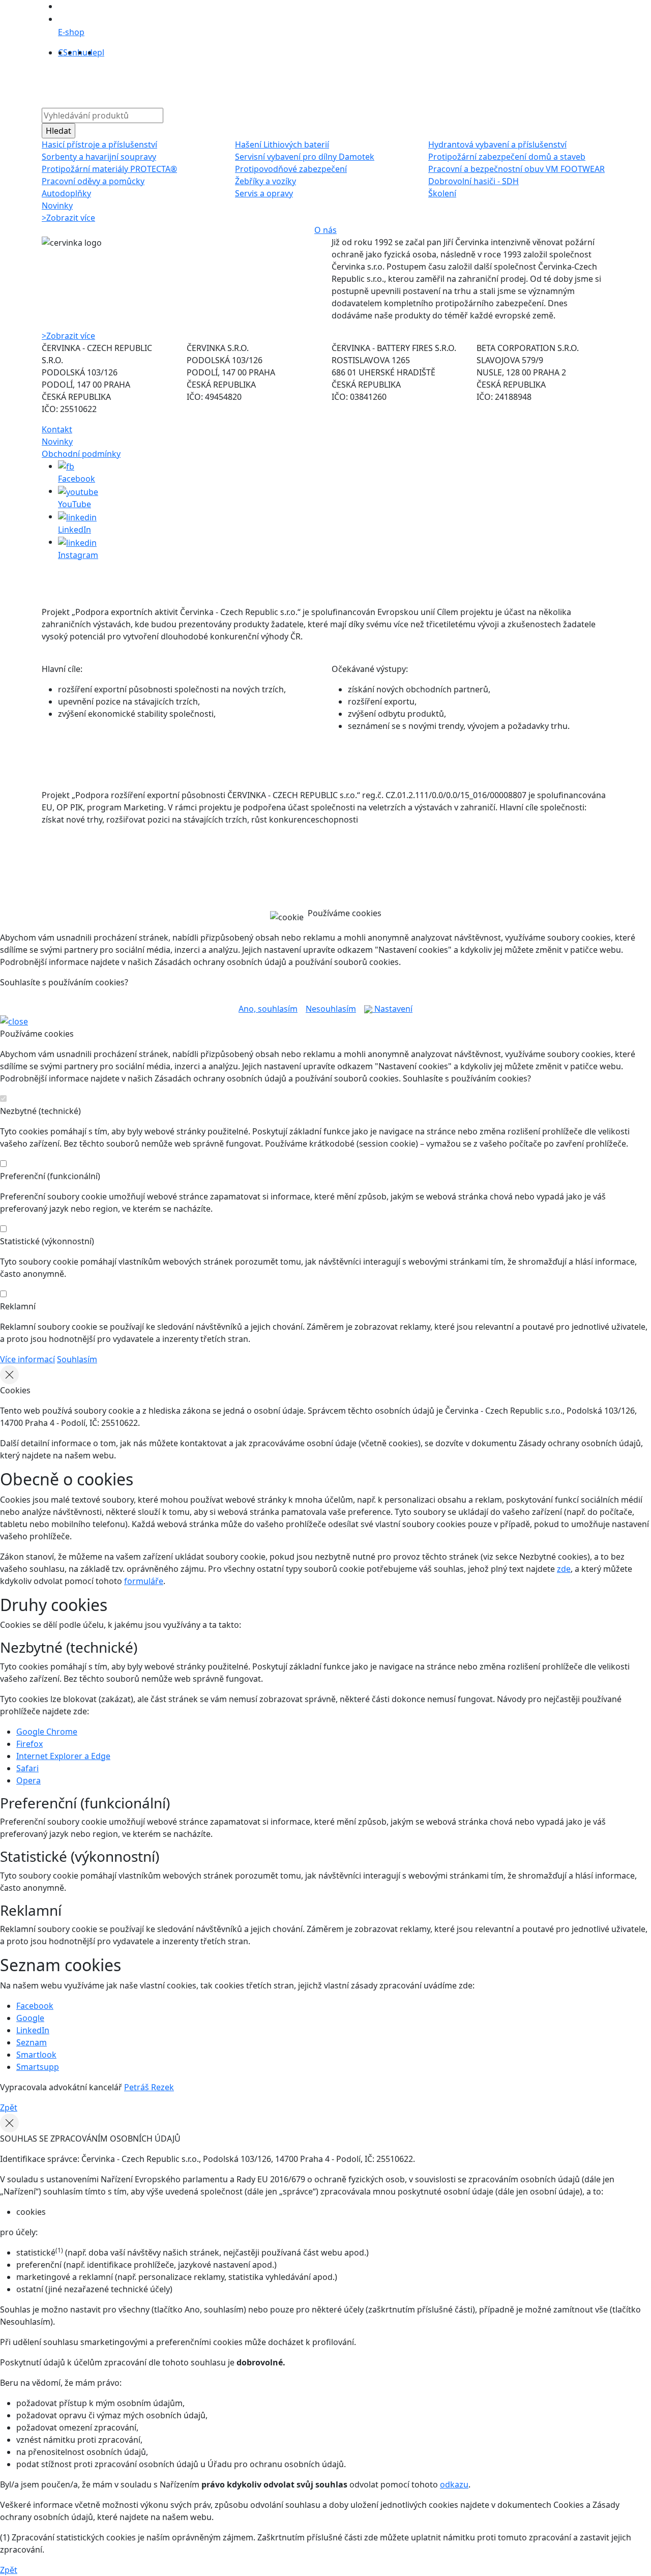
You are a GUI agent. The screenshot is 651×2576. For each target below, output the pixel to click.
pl (101, 52)
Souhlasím (77, 1359)
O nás (203, 81)
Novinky (57, 206)
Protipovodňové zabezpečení (291, 169)
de (92, 52)
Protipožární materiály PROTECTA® (109, 169)
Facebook (35, 2006)
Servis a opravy (264, 193)
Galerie (340, 81)
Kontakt (413, 81)
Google (30, 2018)
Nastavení (392, 1009)
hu (82, 52)
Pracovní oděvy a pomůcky (93, 181)
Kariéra (376, 81)
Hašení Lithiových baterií (282, 144)
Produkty (166, 81)
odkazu (454, 2484)
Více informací (27, 1359)
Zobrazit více (68, 218)
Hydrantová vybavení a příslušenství (497, 144)
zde (564, 1569)
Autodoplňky (66, 193)
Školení (442, 193)
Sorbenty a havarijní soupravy (99, 157)
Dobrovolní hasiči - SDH (474, 181)
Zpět (9, 2107)
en (72, 52)
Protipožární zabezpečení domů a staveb (507, 157)
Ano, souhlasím (268, 1009)
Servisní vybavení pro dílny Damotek (305, 157)
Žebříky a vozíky (265, 181)
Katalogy (302, 81)
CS (63, 52)
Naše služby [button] (247, 81)
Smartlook (36, 2055)
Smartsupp (38, 2067)
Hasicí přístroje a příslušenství (99, 144)
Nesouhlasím (331, 1009)
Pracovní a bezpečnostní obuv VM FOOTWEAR (516, 169)
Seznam (32, 2042)
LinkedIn (33, 2030)
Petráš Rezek (149, 2087)
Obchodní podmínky (81, 454)
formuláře (144, 1581)
